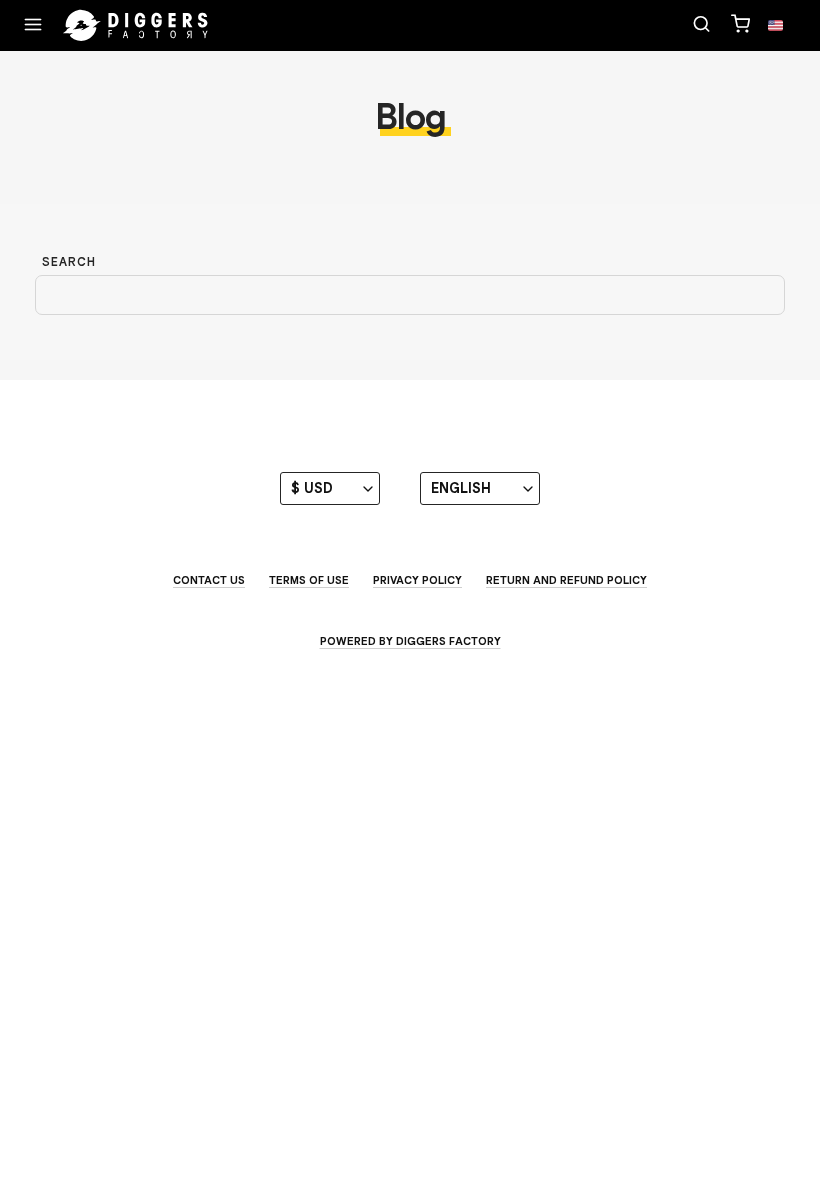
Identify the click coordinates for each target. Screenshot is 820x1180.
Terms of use (309, 580)
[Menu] (33, 26)
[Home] (136, 26)
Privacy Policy (417, 580)
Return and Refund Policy (566, 580)
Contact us (209, 580)
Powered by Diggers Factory (410, 641)
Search (69, 261)
